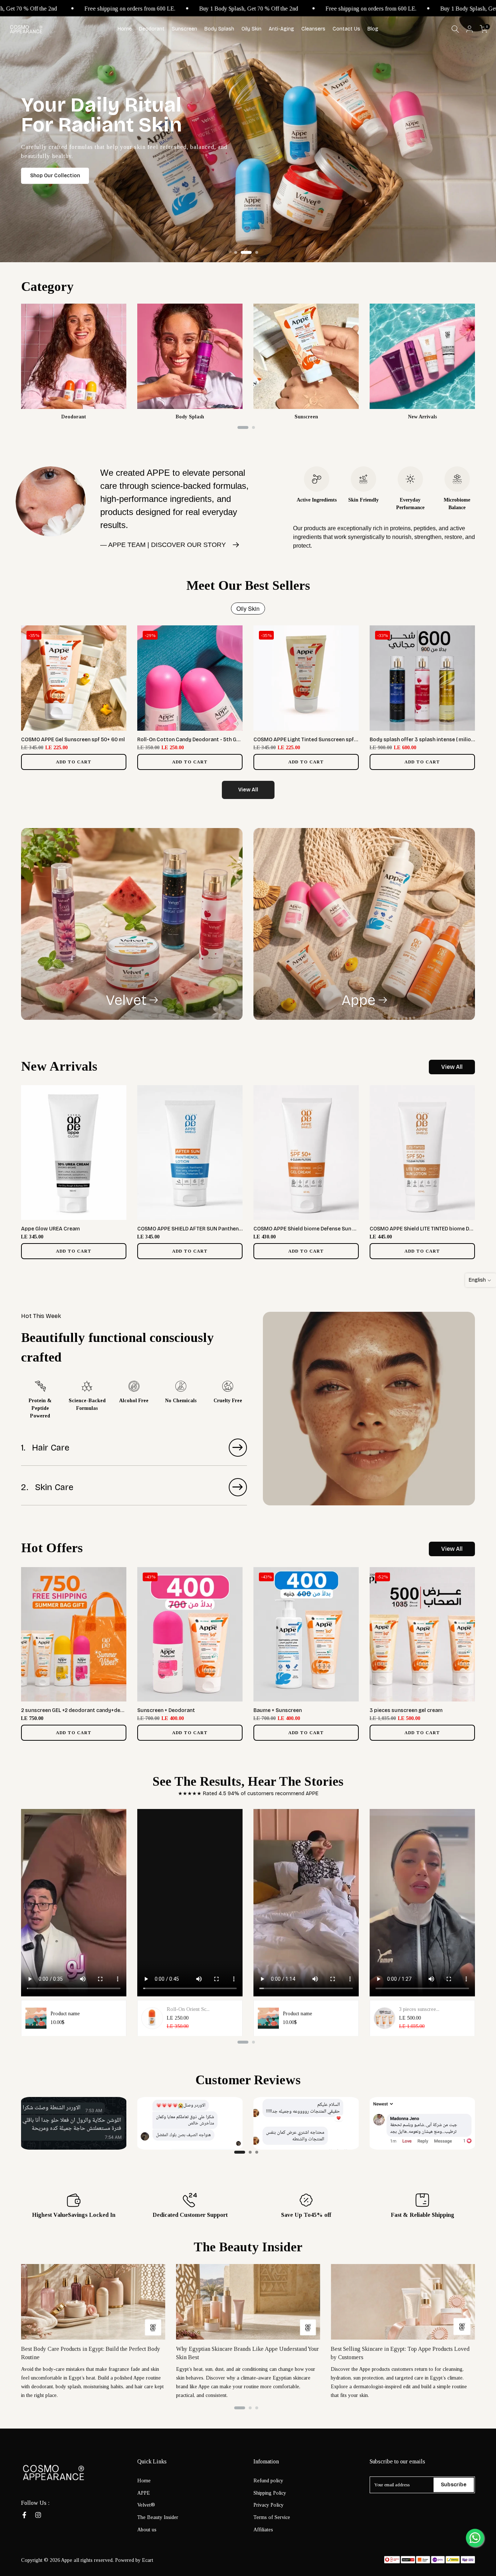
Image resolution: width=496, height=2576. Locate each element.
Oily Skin (251, 29)
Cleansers (313, 29)
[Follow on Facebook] (24, 2515)
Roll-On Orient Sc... (188, 2009)
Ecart (148, 2560)
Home (125, 29)
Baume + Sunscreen (278, 1710)
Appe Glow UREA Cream (50, 1229)
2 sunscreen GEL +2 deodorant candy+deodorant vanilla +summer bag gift (112, 1710)
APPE (144, 2493)
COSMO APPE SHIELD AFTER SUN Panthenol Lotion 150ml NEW (213, 1229)
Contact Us (346, 29)
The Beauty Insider (158, 2517)
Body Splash (219, 29)
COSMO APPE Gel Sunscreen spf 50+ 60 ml (73, 740)
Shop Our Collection (55, 176)
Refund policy (268, 2481)
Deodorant (152, 29)
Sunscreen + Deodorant (166, 1710)
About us (147, 2530)
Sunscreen (184, 29)
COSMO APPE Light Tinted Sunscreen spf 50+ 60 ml (316, 740)
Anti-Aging (281, 29)
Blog (373, 29)
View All (248, 790)
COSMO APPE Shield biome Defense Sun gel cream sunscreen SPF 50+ (339, 1229)
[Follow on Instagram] (38, 2515)
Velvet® (146, 2505)
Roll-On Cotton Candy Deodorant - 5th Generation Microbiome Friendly (225, 740)
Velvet (126, 1000)
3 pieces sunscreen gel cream (406, 1710)
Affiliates (263, 2530)
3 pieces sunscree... (419, 2009)
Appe (358, 1000)
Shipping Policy (270, 2493)
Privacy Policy (269, 2505)
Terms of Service (272, 2517)
